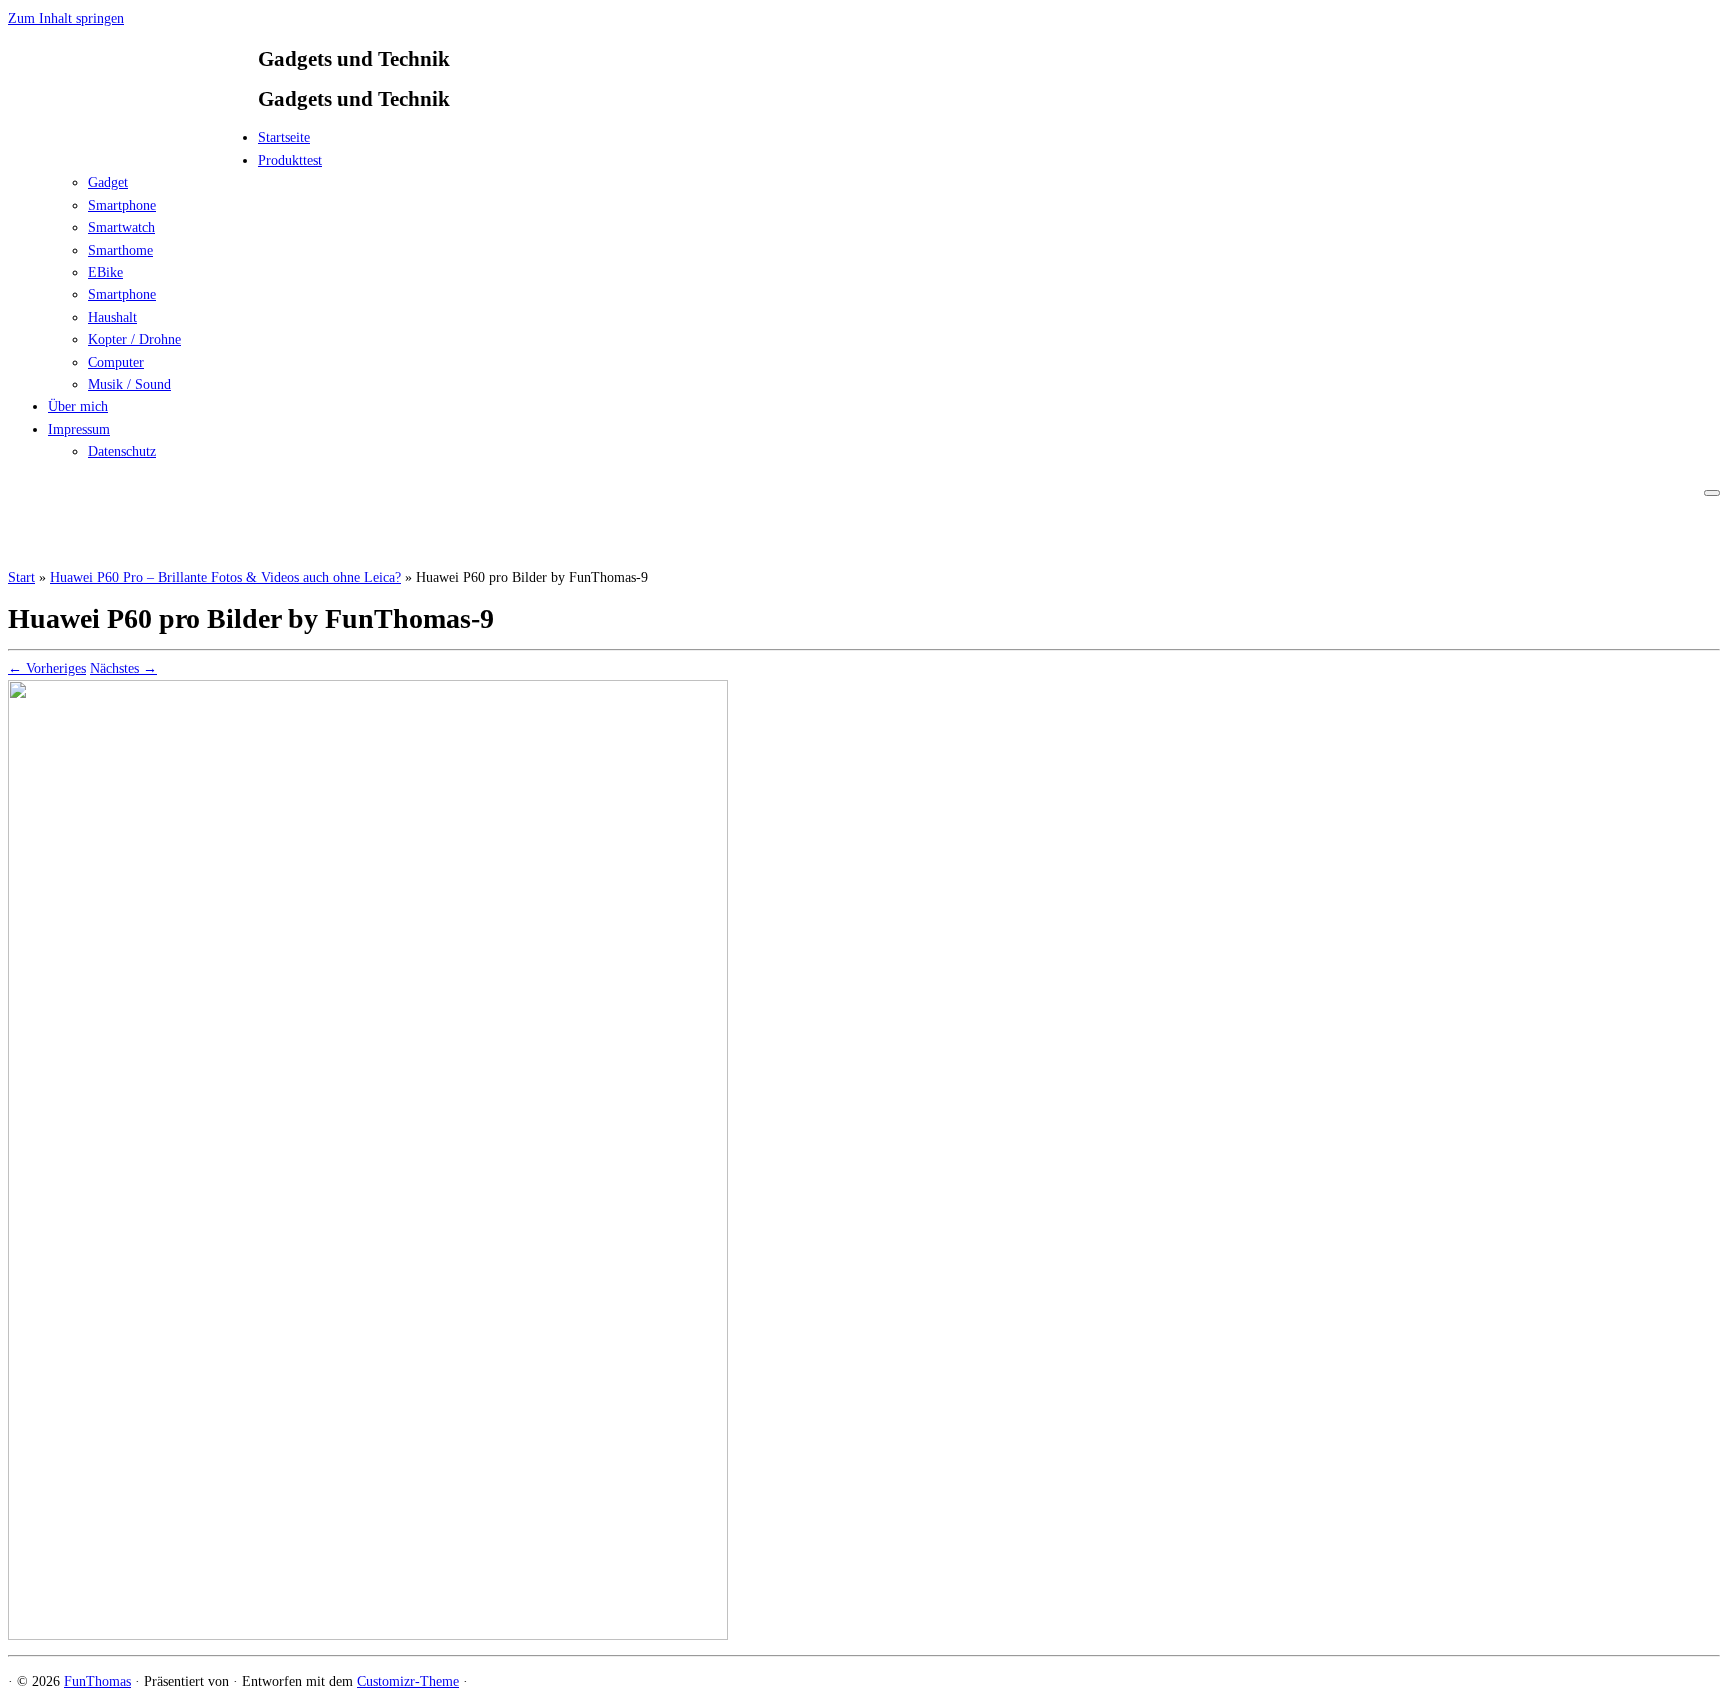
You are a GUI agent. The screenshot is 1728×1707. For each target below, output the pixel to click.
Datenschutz (122, 451)
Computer (116, 362)
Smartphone (122, 205)
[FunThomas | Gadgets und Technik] (133, 143)
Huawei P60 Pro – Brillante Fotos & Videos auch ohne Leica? (225, 577)
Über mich (78, 406)
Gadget (108, 182)
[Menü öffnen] (1712, 493)
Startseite (284, 137)
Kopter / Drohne (134, 339)
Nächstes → (123, 668)
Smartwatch (121, 227)
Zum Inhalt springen (66, 18)
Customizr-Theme (408, 1681)
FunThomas (97, 1681)
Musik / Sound (129, 384)
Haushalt (112, 317)
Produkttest (290, 160)
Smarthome (120, 250)
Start (21, 577)
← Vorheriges (47, 668)
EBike (105, 272)
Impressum (79, 429)
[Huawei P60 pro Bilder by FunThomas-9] (368, 1635)
